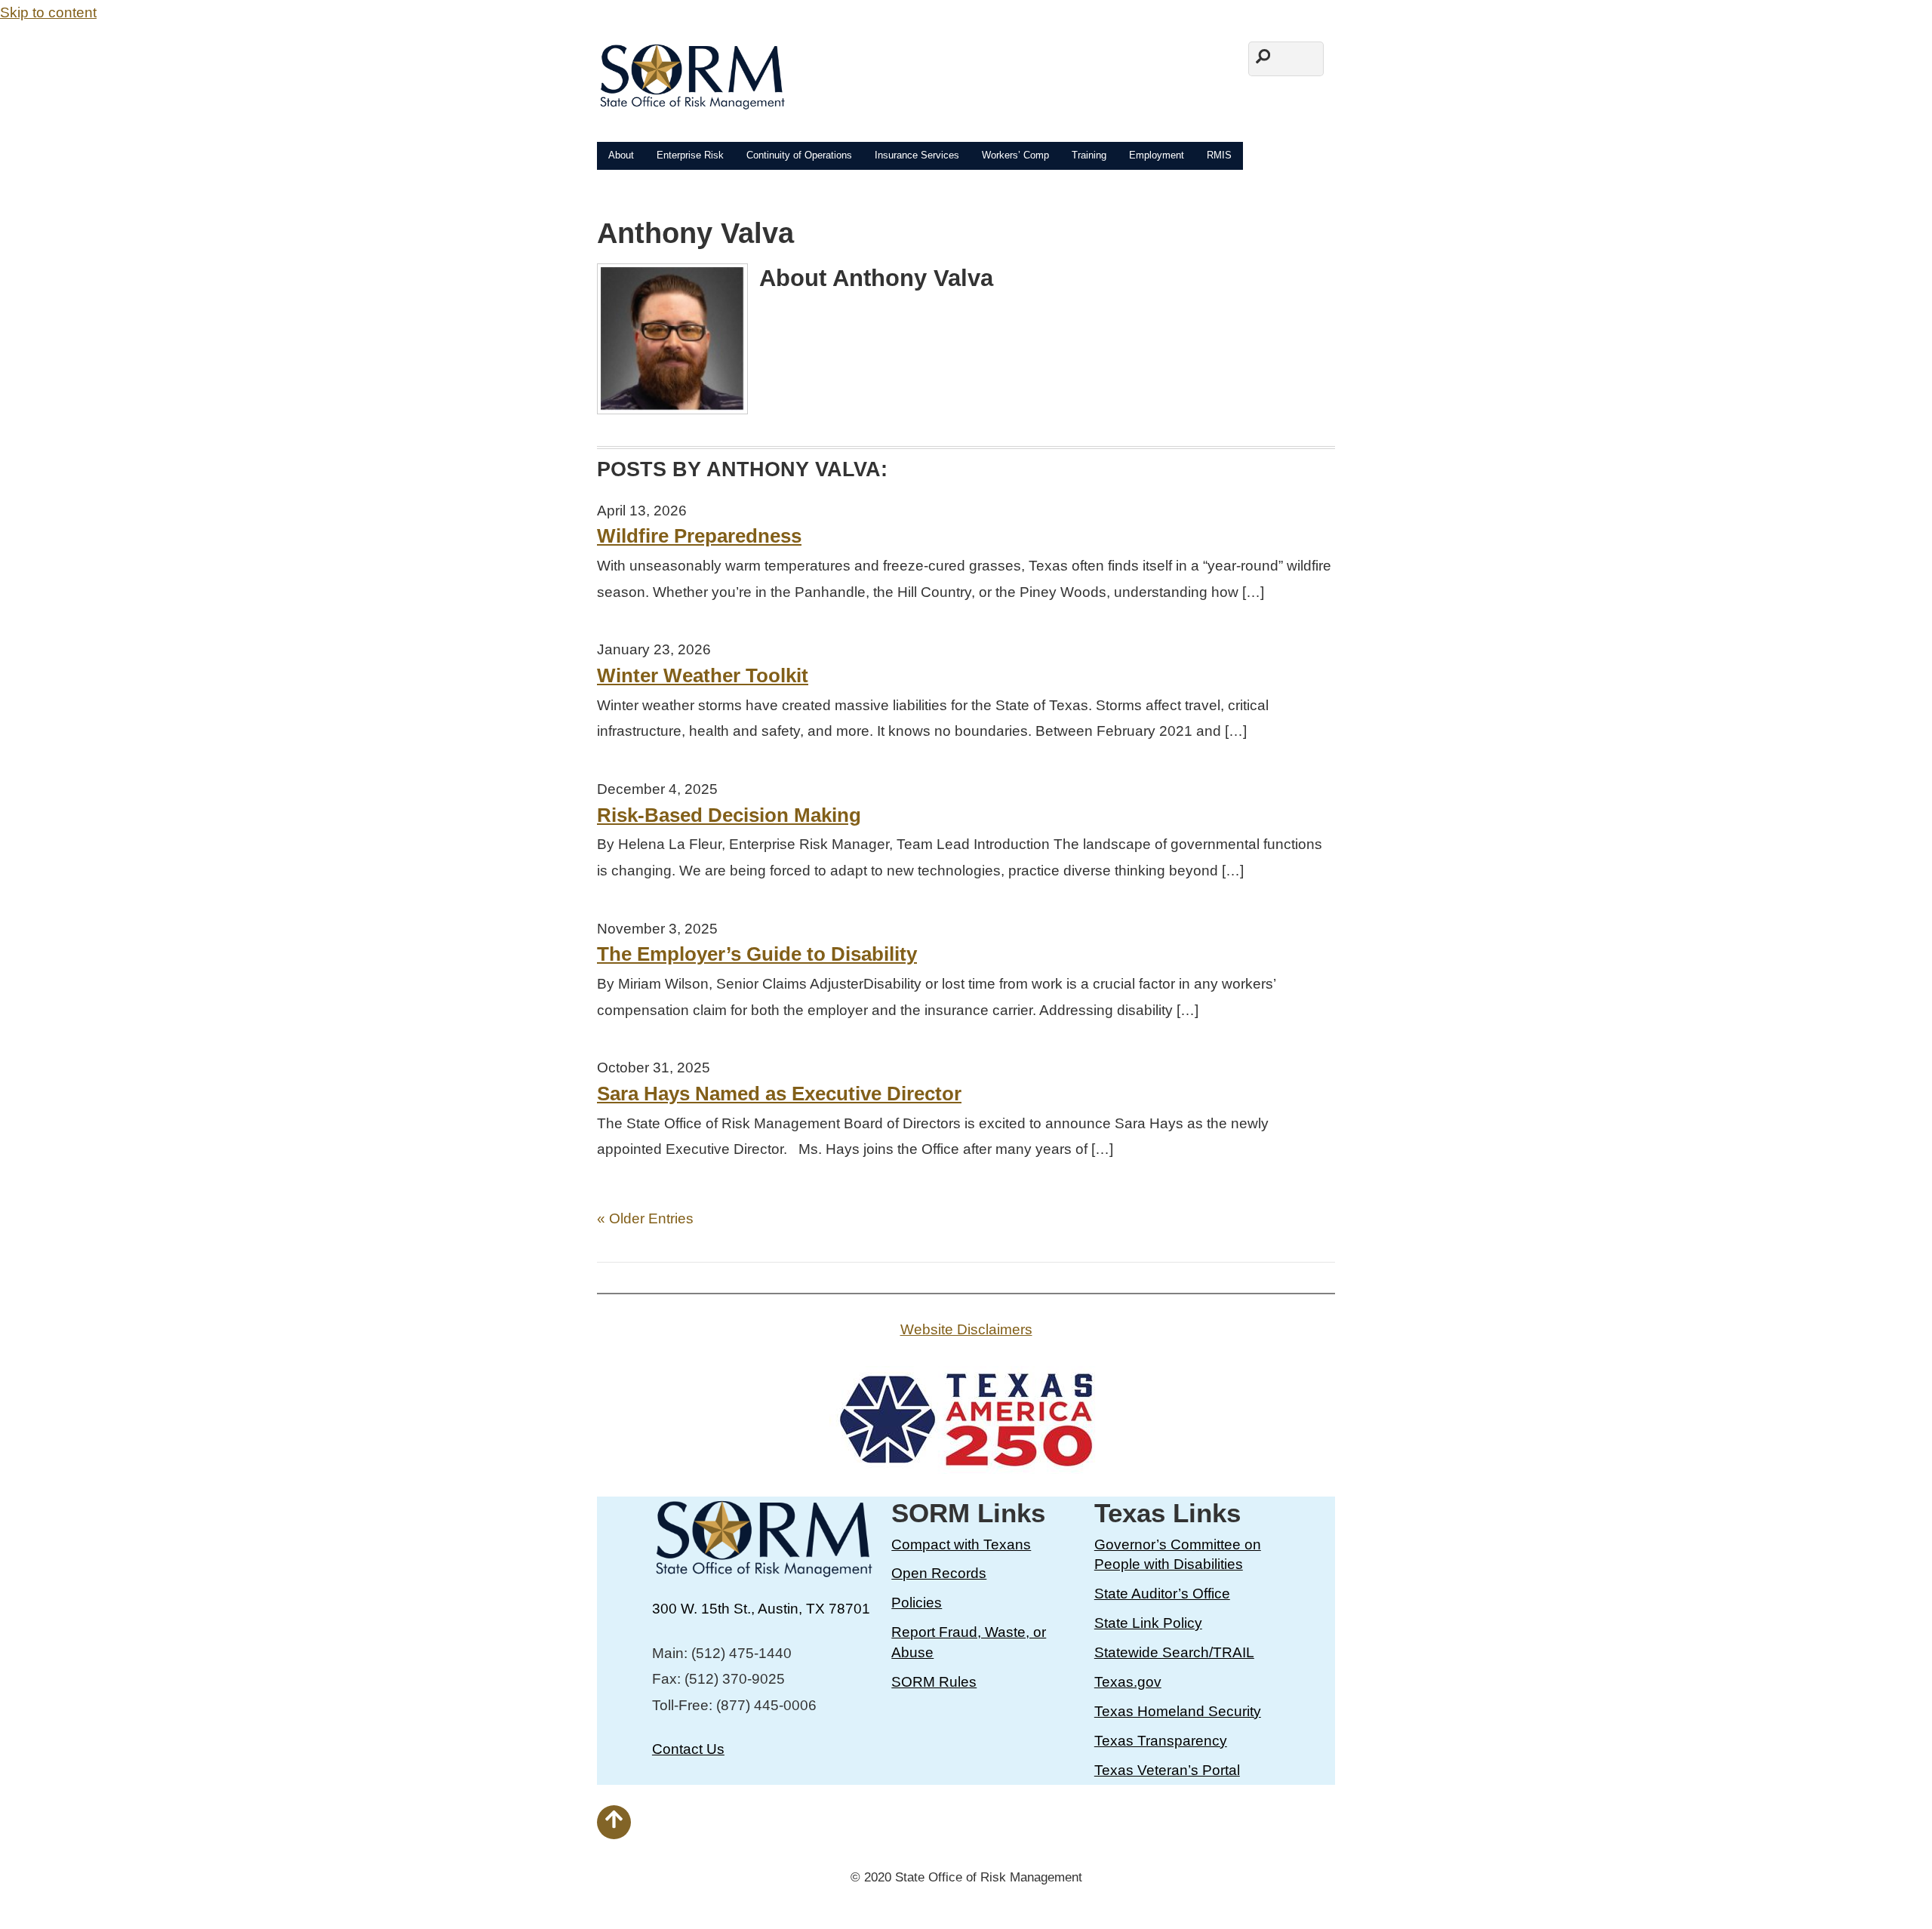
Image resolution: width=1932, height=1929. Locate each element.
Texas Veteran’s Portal (1167, 1770)
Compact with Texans (961, 1544)
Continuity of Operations (799, 155)
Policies (917, 1603)
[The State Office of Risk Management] (691, 101)
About (621, 155)
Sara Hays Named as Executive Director (779, 1094)
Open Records (939, 1573)
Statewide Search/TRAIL (1174, 1652)
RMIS (1219, 155)
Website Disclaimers (966, 1329)
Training (1089, 155)
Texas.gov (1128, 1682)
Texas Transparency (1161, 1741)
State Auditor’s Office (1162, 1594)
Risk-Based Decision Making (729, 815)
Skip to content (48, 12)
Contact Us (688, 1749)
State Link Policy (1148, 1623)
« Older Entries (645, 1218)
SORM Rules (934, 1682)
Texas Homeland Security (1178, 1711)
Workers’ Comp (1015, 155)
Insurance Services (917, 155)
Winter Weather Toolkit (703, 675)
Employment (1157, 155)
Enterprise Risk (690, 155)
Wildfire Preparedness (699, 536)
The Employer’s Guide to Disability (757, 954)
